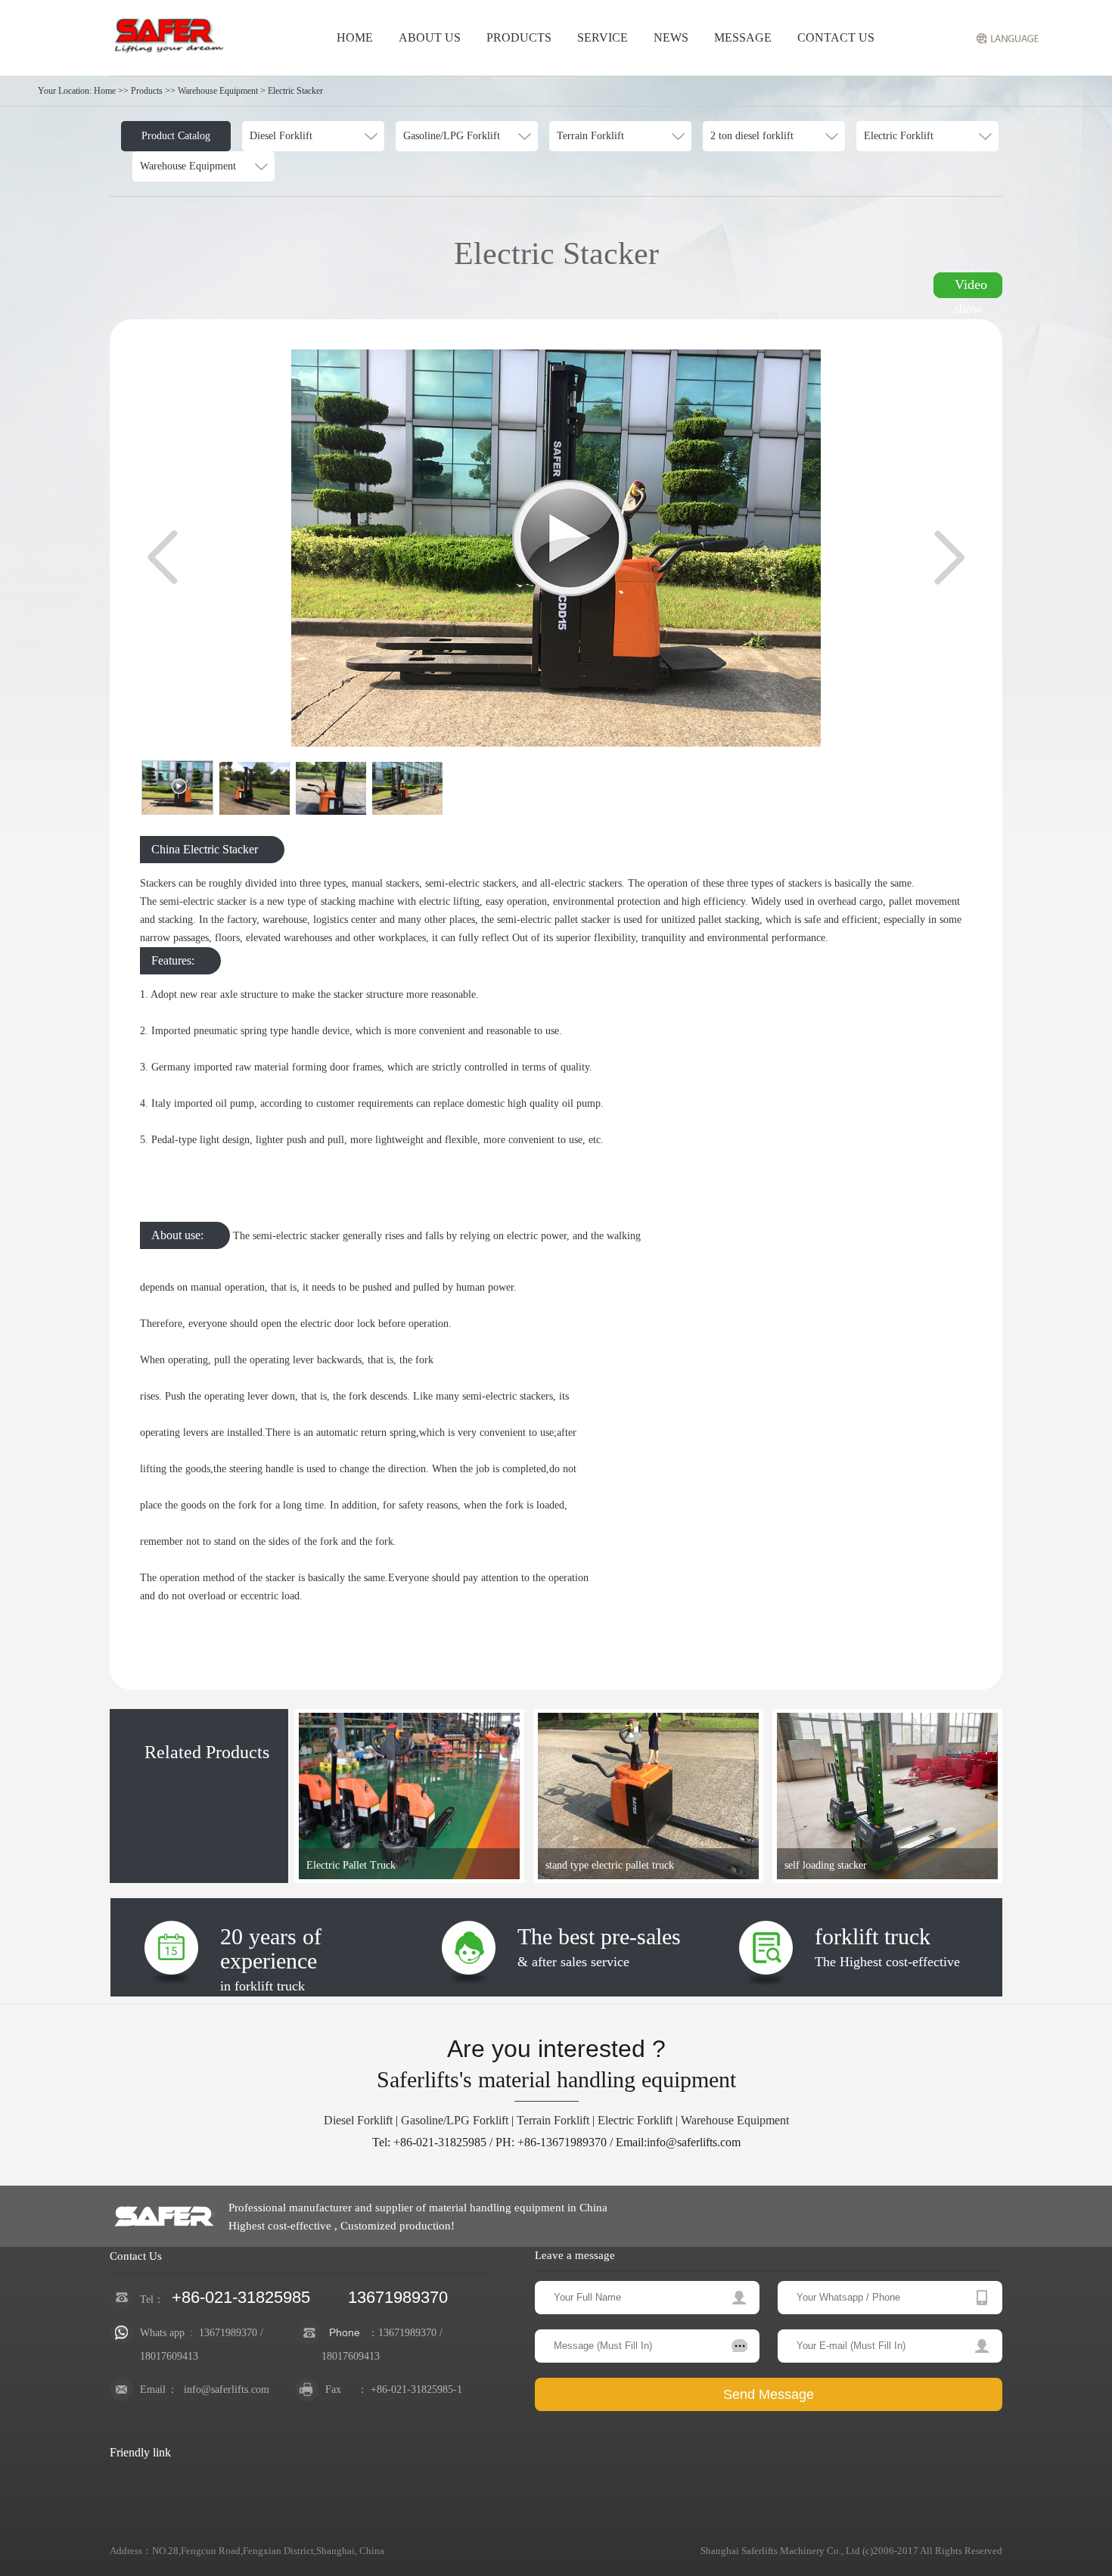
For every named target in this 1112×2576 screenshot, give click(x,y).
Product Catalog (176, 136)
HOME (355, 37)
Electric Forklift (635, 2120)
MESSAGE (743, 37)
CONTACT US (836, 37)
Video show (971, 287)
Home (105, 91)
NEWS (671, 37)
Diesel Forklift (358, 2120)
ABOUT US (430, 37)
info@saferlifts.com (227, 2390)
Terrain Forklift (553, 2120)
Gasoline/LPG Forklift (455, 2120)
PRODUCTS (519, 37)
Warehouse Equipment (735, 2120)
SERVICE (603, 37)
